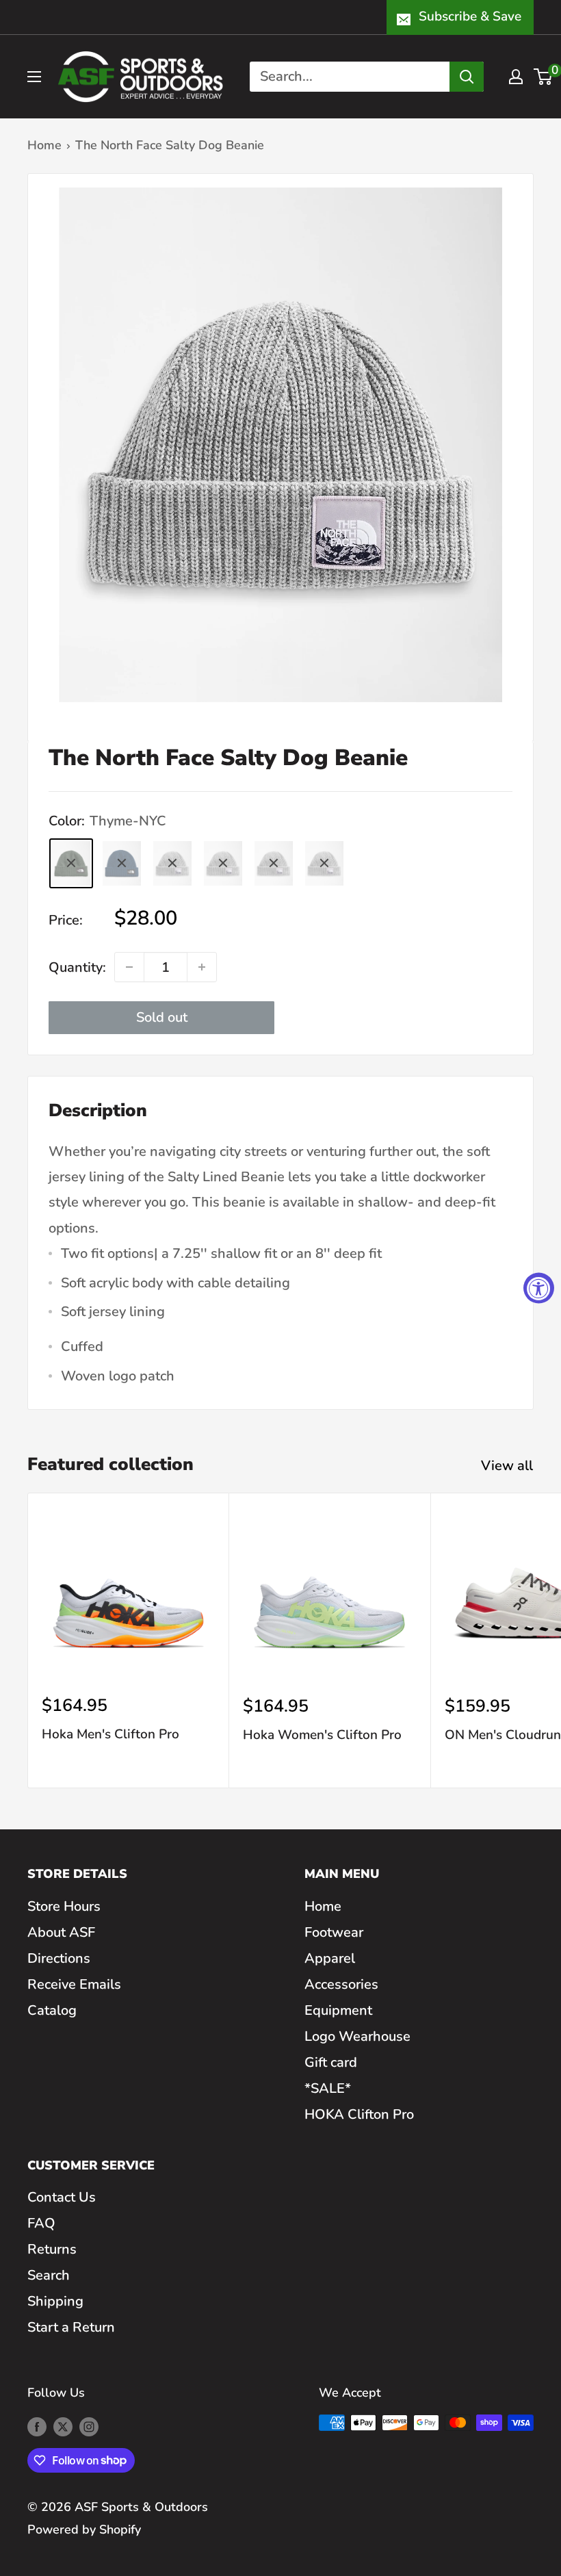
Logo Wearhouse (357, 2036)
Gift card (331, 2062)
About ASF (61, 1932)
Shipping (55, 2301)
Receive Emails (74, 1984)
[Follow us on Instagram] (89, 2426)
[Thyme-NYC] (71, 863)
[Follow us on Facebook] (37, 2426)
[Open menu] (34, 77)
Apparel (330, 1958)
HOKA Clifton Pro (359, 2114)
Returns (52, 2249)
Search (49, 2275)
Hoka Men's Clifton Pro (110, 1734)
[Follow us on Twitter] (63, 2426)
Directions (59, 1958)
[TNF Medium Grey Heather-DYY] (324, 863)
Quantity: (77, 967)
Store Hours (64, 1906)
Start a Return (71, 2327)
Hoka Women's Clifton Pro (322, 1735)
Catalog (52, 2010)
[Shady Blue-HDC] (122, 863)
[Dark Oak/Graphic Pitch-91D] (172, 863)
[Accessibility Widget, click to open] (539, 1288)
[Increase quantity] (202, 967)
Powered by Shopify (84, 2529)
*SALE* (328, 2088)
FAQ (41, 2223)
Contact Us (62, 2197)
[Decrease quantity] (129, 967)
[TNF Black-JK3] (274, 863)
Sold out (162, 1017)
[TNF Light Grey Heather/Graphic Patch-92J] (223, 863)
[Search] (467, 77)
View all (509, 1466)
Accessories (341, 1984)
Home (44, 145)
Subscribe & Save (470, 16)
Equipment (338, 2010)
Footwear (334, 1932)
